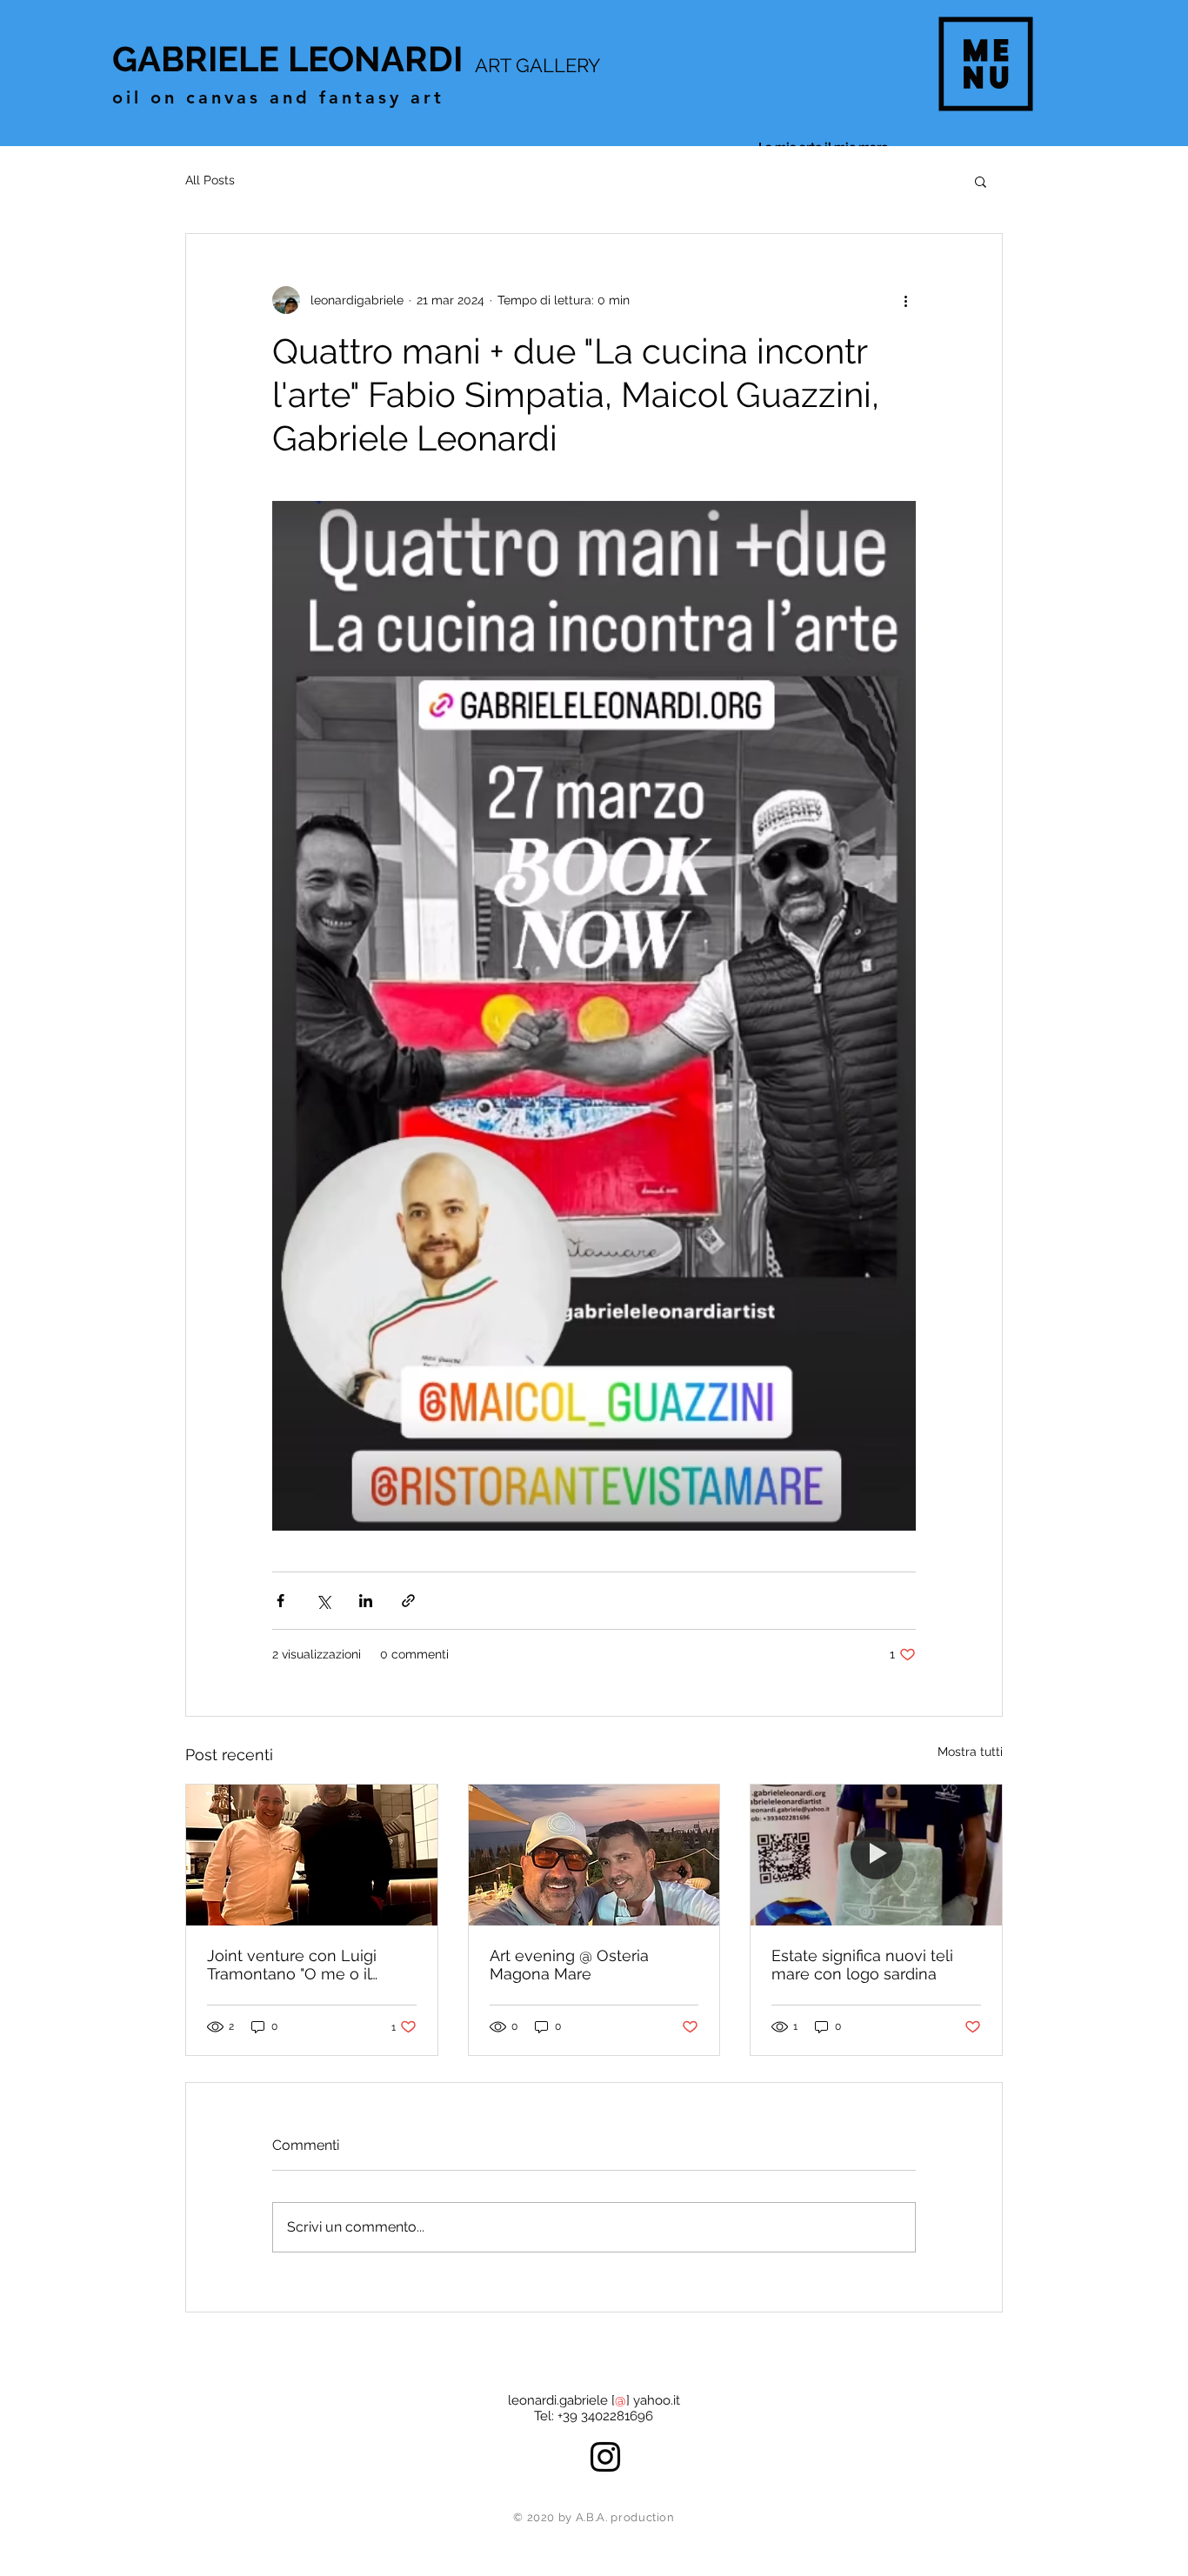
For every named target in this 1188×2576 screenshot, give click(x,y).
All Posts (210, 180)
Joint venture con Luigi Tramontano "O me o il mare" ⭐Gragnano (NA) (294, 1965)
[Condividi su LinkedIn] (366, 1601)
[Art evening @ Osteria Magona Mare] (594, 1855)
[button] (986, 64)
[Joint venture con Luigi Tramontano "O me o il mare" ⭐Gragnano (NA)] (312, 1855)
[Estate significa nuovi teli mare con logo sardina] (876, 1855)
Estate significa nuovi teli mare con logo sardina (862, 1965)
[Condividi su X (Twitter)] (323, 1601)
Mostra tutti (970, 1752)
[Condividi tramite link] (408, 1601)
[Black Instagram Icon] (605, 2457)
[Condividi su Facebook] (280, 1601)
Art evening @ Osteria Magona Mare (569, 1965)
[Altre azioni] (905, 300)
